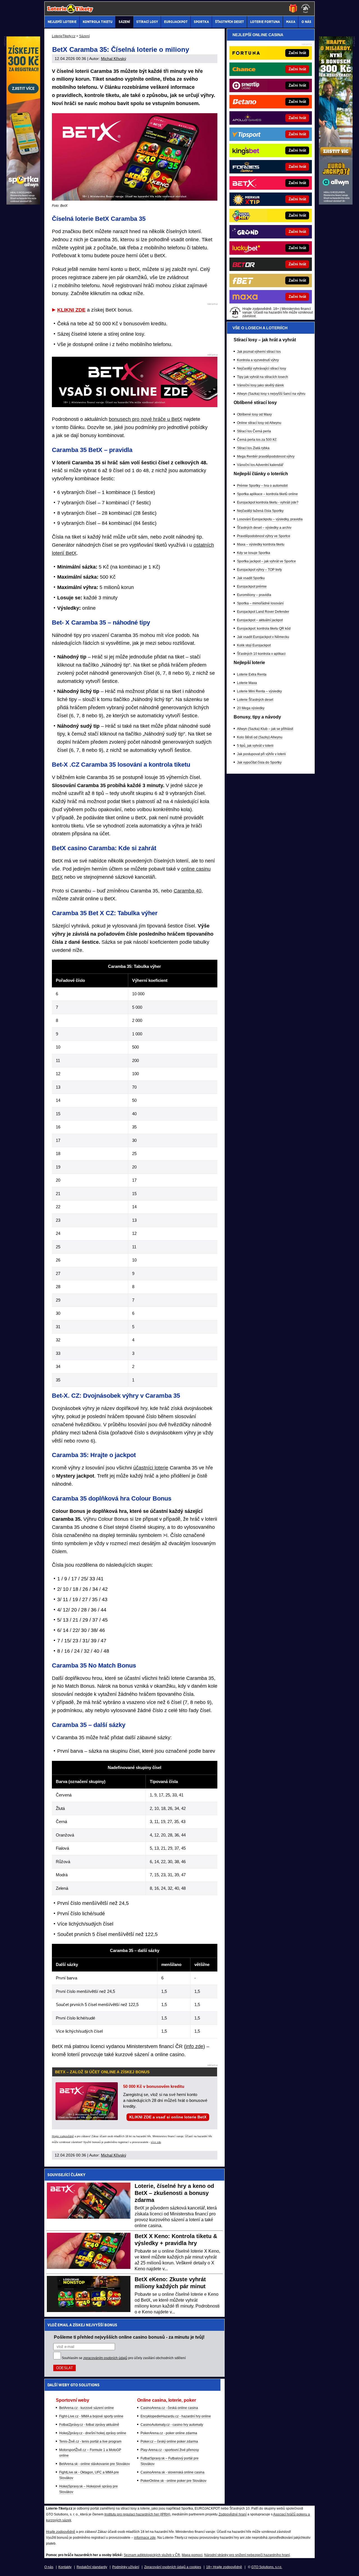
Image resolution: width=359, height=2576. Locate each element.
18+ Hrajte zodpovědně (224, 2567)
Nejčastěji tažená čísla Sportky (260, 511)
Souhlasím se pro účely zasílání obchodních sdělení (124, 2358)
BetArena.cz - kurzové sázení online (87, 2408)
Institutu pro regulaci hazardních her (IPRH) (137, 2514)
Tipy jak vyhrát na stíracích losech (263, 377)
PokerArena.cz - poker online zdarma (169, 2433)
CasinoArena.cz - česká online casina (169, 2408)
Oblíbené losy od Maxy (254, 414)
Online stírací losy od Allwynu (259, 423)
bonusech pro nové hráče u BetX (146, 419)
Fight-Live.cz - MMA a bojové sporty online (91, 2416)
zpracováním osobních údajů (105, 2358)
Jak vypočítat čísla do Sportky (259, 762)
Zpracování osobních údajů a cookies (173, 2567)
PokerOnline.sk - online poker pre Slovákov (173, 2481)
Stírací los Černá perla (254, 431)
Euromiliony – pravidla (254, 595)
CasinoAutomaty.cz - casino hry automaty (172, 2425)
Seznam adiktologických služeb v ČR (152, 2555)
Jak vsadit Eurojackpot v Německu (263, 637)
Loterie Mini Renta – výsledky (259, 691)
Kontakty (65, 2567)
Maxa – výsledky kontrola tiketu (261, 544)
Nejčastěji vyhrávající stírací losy (262, 368)
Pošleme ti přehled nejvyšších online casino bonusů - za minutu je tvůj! (129, 2337)
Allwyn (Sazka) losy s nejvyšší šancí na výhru (271, 394)
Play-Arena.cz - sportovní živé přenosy (170, 2450)
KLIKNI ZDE (71, 310)
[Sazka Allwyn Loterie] (336, 203)
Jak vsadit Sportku (251, 578)
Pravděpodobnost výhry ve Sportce (264, 536)
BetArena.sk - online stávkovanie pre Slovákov (95, 2464)
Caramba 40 (187, 891)
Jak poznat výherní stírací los (259, 352)
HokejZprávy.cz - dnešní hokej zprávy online (93, 2433)
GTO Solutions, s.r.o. (267, 2567)
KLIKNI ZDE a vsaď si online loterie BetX (168, 2117)
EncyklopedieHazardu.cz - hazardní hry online (176, 2416)
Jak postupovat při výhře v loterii (261, 754)
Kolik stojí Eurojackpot (254, 645)
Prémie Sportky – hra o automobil (262, 486)
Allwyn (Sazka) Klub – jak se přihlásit (265, 729)
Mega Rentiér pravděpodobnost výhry (266, 456)
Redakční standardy (92, 2567)
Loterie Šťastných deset (255, 700)
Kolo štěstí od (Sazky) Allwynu (260, 737)
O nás (49, 2567)
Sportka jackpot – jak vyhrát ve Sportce (266, 561)
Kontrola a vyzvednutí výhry (258, 360)
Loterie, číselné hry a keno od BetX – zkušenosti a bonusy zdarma (174, 2193)
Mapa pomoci (192, 2555)
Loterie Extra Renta (252, 674)
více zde (156, 2142)
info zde (195, 2046)
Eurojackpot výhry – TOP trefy (259, 570)
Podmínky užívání (126, 2567)
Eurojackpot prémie (252, 586)
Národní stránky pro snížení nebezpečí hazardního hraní (247, 2555)
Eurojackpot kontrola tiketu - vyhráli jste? (268, 502)
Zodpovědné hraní (233, 2514)
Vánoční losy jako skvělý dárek (260, 385)
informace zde (145, 2538)
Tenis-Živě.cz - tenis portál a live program (90, 2441)
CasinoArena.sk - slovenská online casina (172, 2472)
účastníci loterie (151, 1468)
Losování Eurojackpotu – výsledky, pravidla (270, 519)
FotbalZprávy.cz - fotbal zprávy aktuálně (89, 2425)
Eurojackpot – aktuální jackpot (260, 620)
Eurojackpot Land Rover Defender (263, 612)
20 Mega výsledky (251, 708)
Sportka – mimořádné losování (260, 603)
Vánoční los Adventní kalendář (260, 465)
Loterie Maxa (247, 683)
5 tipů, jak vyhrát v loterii (255, 746)
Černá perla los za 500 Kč (257, 440)
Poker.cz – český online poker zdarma (169, 2441)
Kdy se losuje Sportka (254, 553)
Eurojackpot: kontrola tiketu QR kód (264, 629)
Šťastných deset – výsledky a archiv (264, 528)
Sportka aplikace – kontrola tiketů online (267, 494)
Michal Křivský (114, 59)
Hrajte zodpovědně (63, 2136)
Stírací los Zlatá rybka (253, 448)
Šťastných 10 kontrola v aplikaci (261, 654)
